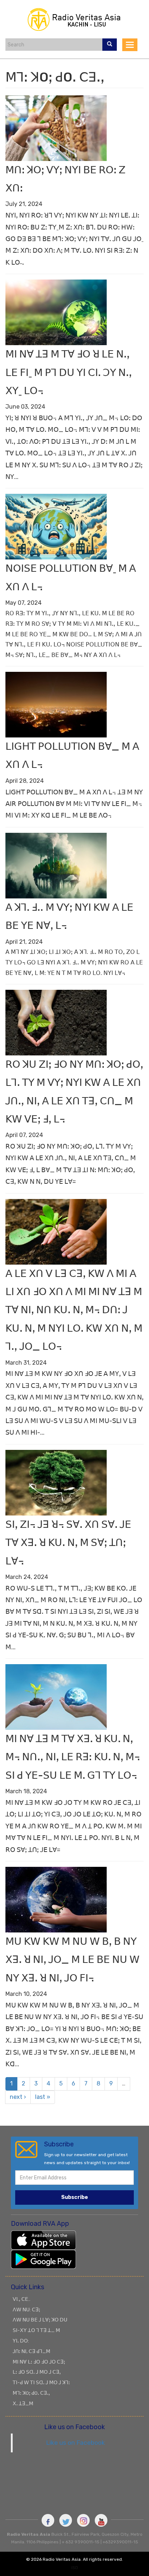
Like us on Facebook (75, 2443)
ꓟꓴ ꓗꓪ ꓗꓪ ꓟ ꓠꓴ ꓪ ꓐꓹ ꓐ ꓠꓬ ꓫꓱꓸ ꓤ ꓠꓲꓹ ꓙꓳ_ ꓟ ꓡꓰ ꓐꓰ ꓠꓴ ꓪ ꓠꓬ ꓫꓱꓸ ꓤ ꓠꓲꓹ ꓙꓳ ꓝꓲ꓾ (73, 1960)
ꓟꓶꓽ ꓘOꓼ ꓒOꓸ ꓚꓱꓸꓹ (31, 2393)
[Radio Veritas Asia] (74, 19)
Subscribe (74, 2197)
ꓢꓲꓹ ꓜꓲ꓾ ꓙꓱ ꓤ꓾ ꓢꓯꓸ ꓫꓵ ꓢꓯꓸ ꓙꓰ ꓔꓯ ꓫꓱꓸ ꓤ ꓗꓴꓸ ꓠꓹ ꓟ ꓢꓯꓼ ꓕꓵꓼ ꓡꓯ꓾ (68, 1543)
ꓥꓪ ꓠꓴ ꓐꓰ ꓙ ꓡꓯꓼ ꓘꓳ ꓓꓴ (40, 2320)
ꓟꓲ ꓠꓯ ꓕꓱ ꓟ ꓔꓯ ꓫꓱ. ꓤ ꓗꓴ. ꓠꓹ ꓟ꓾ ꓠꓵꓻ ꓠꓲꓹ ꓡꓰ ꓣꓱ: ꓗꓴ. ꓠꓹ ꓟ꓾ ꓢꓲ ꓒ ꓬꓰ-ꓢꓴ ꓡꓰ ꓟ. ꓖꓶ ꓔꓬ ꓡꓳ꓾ (73, 1757)
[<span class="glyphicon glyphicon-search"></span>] (110, 45)
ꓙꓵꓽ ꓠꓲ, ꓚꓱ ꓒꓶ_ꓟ (31, 2351)
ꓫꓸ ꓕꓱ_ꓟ (23, 2403)
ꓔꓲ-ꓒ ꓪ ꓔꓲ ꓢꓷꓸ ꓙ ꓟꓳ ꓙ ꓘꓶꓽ (41, 2382)
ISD (75, 2568)
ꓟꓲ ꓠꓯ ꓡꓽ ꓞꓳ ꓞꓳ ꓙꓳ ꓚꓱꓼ (39, 2362)
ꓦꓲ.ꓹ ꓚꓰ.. (22, 2299)
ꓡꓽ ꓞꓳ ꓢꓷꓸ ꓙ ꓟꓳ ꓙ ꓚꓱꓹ (37, 2372)
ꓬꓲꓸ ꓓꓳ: (21, 2341)
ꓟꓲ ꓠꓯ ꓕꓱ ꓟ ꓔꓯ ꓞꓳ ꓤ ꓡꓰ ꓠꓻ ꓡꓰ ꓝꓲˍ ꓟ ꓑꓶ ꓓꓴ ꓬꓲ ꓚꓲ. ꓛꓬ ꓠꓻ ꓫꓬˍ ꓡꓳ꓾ (69, 372)
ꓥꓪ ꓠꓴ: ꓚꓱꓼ (26, 2310)
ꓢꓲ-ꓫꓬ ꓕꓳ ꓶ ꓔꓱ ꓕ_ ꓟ (36, 2330)
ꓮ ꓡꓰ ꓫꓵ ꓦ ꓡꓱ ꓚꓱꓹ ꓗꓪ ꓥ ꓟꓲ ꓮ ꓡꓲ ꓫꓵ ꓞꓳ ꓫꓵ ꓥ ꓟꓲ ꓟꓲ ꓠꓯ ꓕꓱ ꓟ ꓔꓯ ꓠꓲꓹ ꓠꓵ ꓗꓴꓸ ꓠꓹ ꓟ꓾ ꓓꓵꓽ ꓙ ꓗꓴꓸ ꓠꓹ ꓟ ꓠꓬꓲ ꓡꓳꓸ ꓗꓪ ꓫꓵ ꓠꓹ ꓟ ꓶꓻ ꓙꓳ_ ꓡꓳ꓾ (74, 1310)
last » (43, 2097)
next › (18, 2097)
